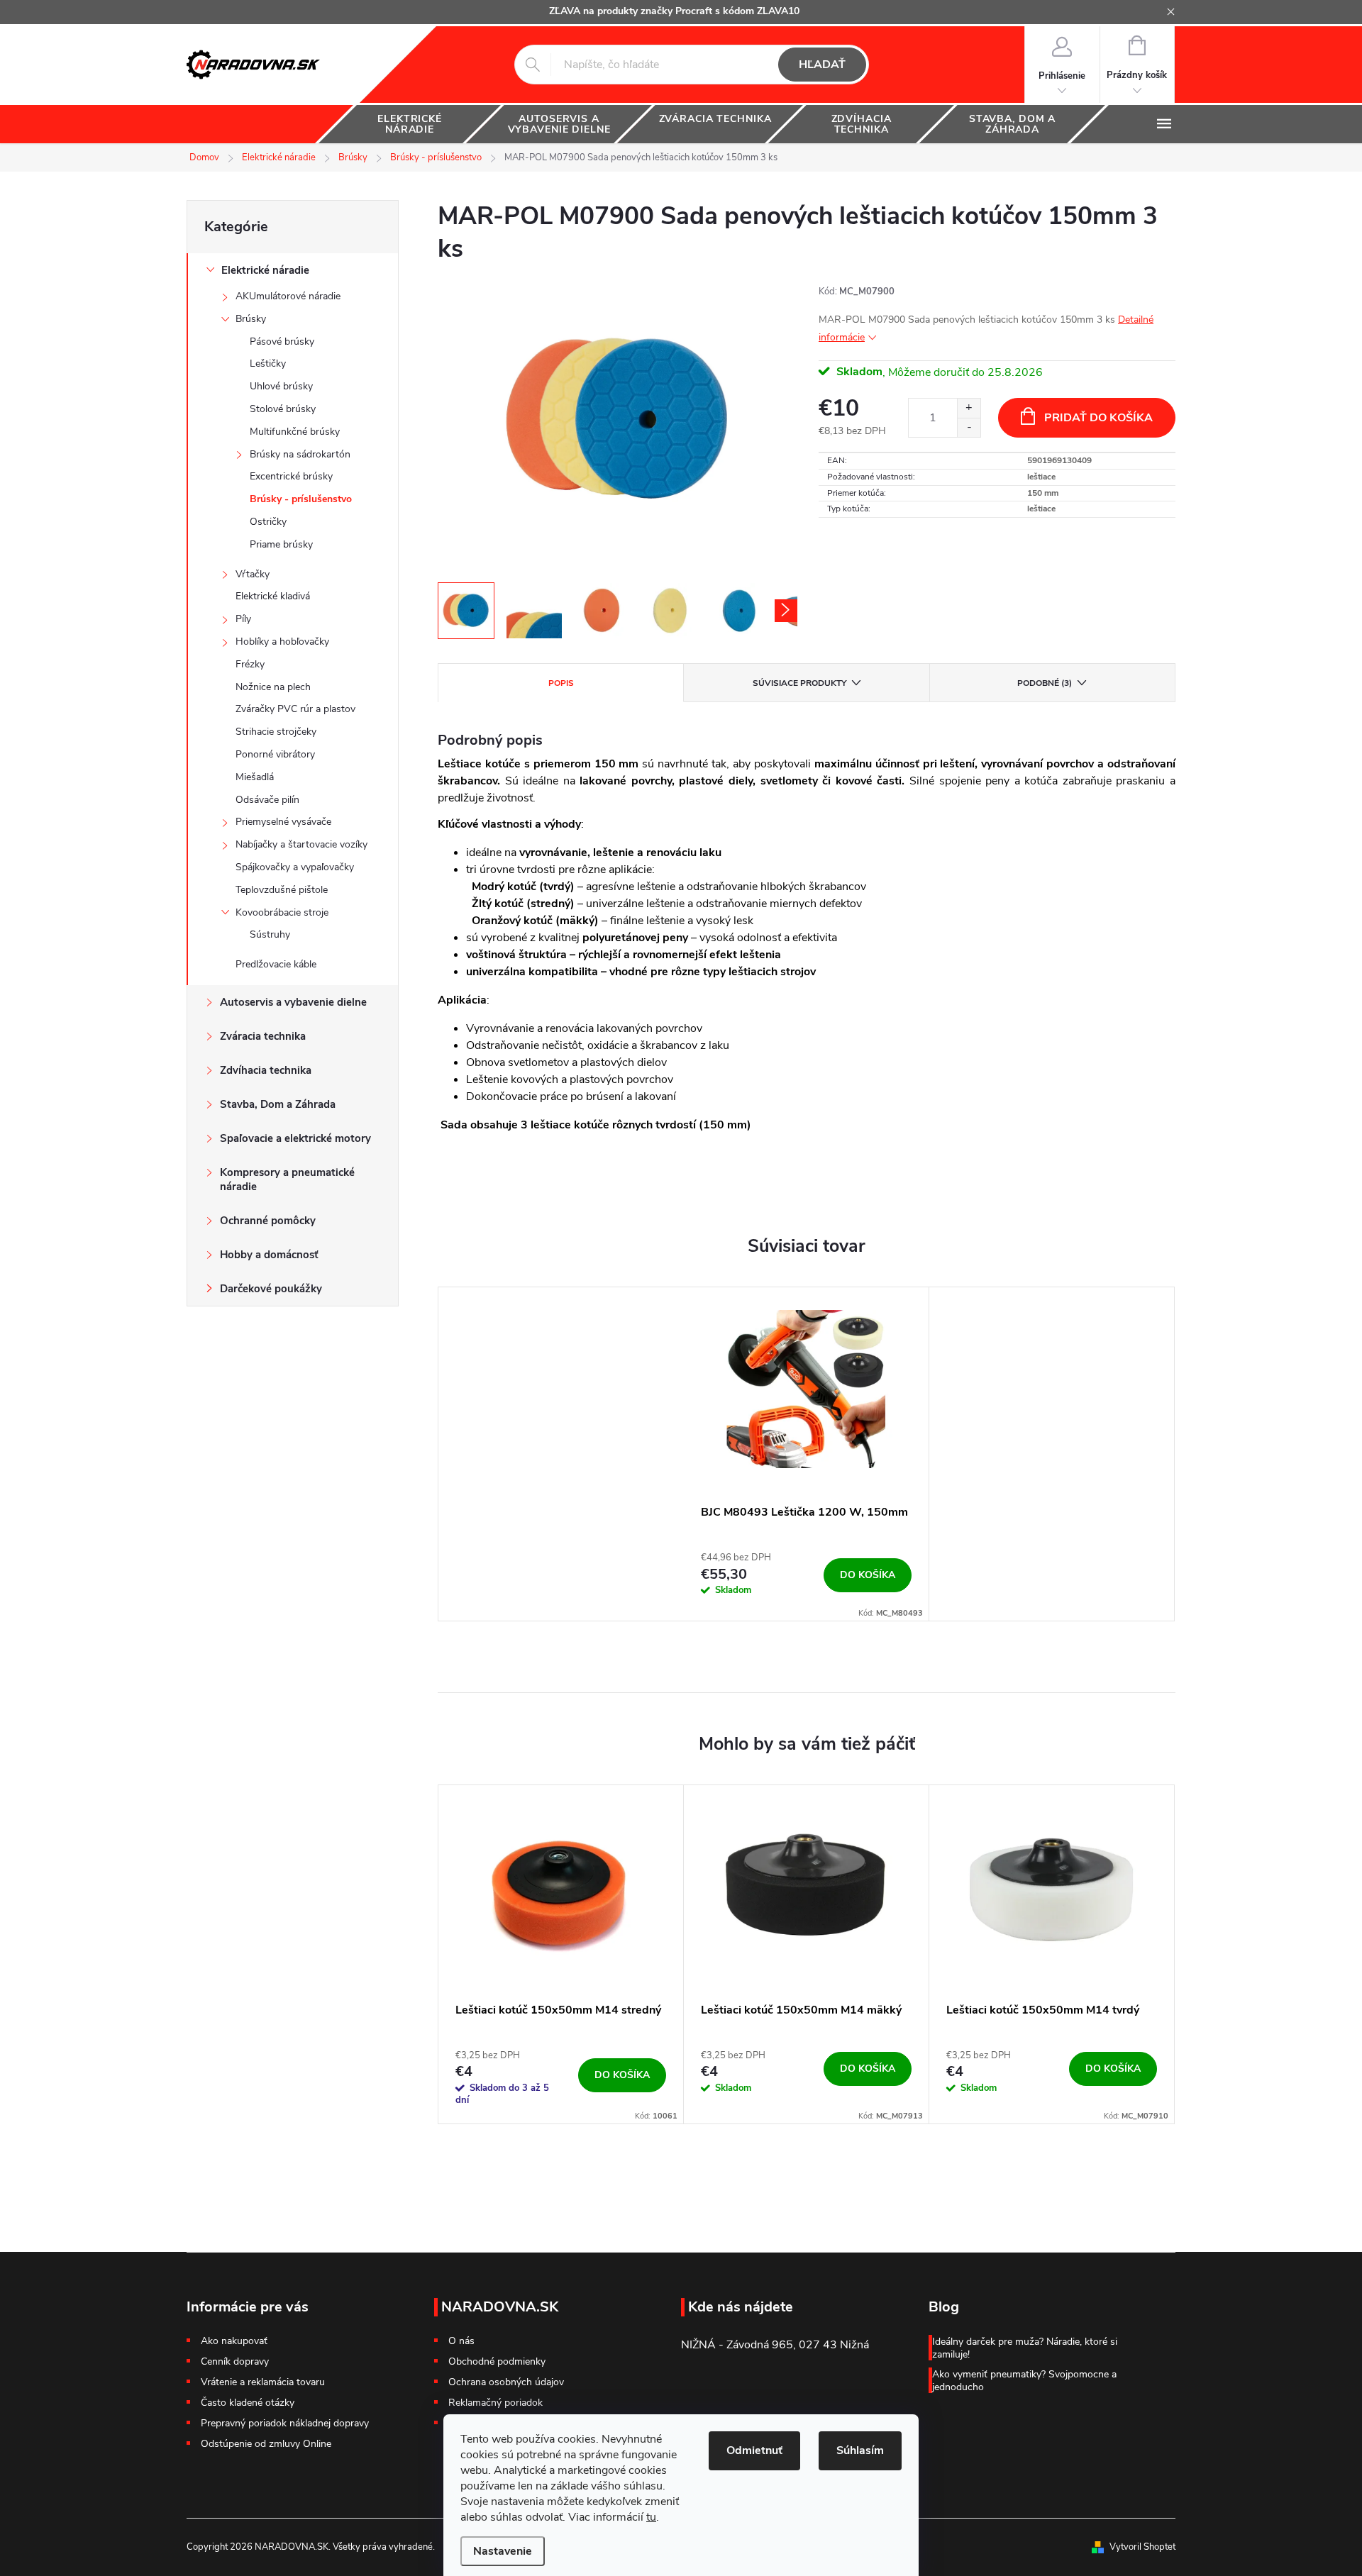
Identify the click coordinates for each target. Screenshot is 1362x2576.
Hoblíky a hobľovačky (282, 642)
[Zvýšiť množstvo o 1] (969, 408)
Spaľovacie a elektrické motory (295, 1138)
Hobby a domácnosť (269, 1255)
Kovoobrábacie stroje (282, 912)
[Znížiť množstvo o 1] (969, 427)
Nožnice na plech (273, 687)
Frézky (250, 664)
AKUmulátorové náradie (288, 296)
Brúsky (251, 319)
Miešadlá (255, 777)
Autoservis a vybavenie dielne (293, 1002)
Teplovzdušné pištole (282, 890)
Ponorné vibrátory (275, 754)
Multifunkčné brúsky (295, 432)
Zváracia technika (263, 1036)
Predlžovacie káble (276, 964)
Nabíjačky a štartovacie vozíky (301, 844)
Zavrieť (918, 538)
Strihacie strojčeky (276, 732)
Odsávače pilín (267, 800)
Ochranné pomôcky (268, 1221)
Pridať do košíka (1098, 418)
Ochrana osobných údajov (506, 2382)
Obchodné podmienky (497, 2362)
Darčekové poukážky (271, 1289)
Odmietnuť (754, 2450)
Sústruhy (270, 934)
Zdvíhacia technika (266, 1070)
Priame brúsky (281, 544)
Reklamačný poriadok (495, 2403)
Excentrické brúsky (291, 476)
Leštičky (268, 363)
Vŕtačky (253, 574)
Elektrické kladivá (273, 596)
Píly (243, 619)
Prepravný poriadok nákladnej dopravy (285, 2423)
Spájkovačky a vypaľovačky (295, 867)
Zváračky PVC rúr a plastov (295, 709)
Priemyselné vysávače (283, 822)
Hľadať (822, 65)
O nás (461, 2341)
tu (651, 2517)
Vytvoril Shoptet (1142, 2547)
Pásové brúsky (282, 342)
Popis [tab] (561, 683)
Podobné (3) (1045, 683)
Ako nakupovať (234, 2341)
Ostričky (268, 522)
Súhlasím (860, 2450)
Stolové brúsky (283, 409)
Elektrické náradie (265, 270)
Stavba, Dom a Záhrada (278, 1104)
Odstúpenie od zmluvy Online (266, 2444)
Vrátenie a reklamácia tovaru (263, 2382)
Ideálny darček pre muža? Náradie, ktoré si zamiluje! (1025, 2348)
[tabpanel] (807, 1454)
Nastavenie (503, 2551)
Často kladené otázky (248, 2403)
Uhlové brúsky (281, 386)
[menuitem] (410, 124)
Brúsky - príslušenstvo (301, 499)
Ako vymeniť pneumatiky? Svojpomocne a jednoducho (1024, 2381)
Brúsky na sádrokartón (300, 454)
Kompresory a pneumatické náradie (287, 1179)
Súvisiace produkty (799, 683)
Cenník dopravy (235, 2361)
